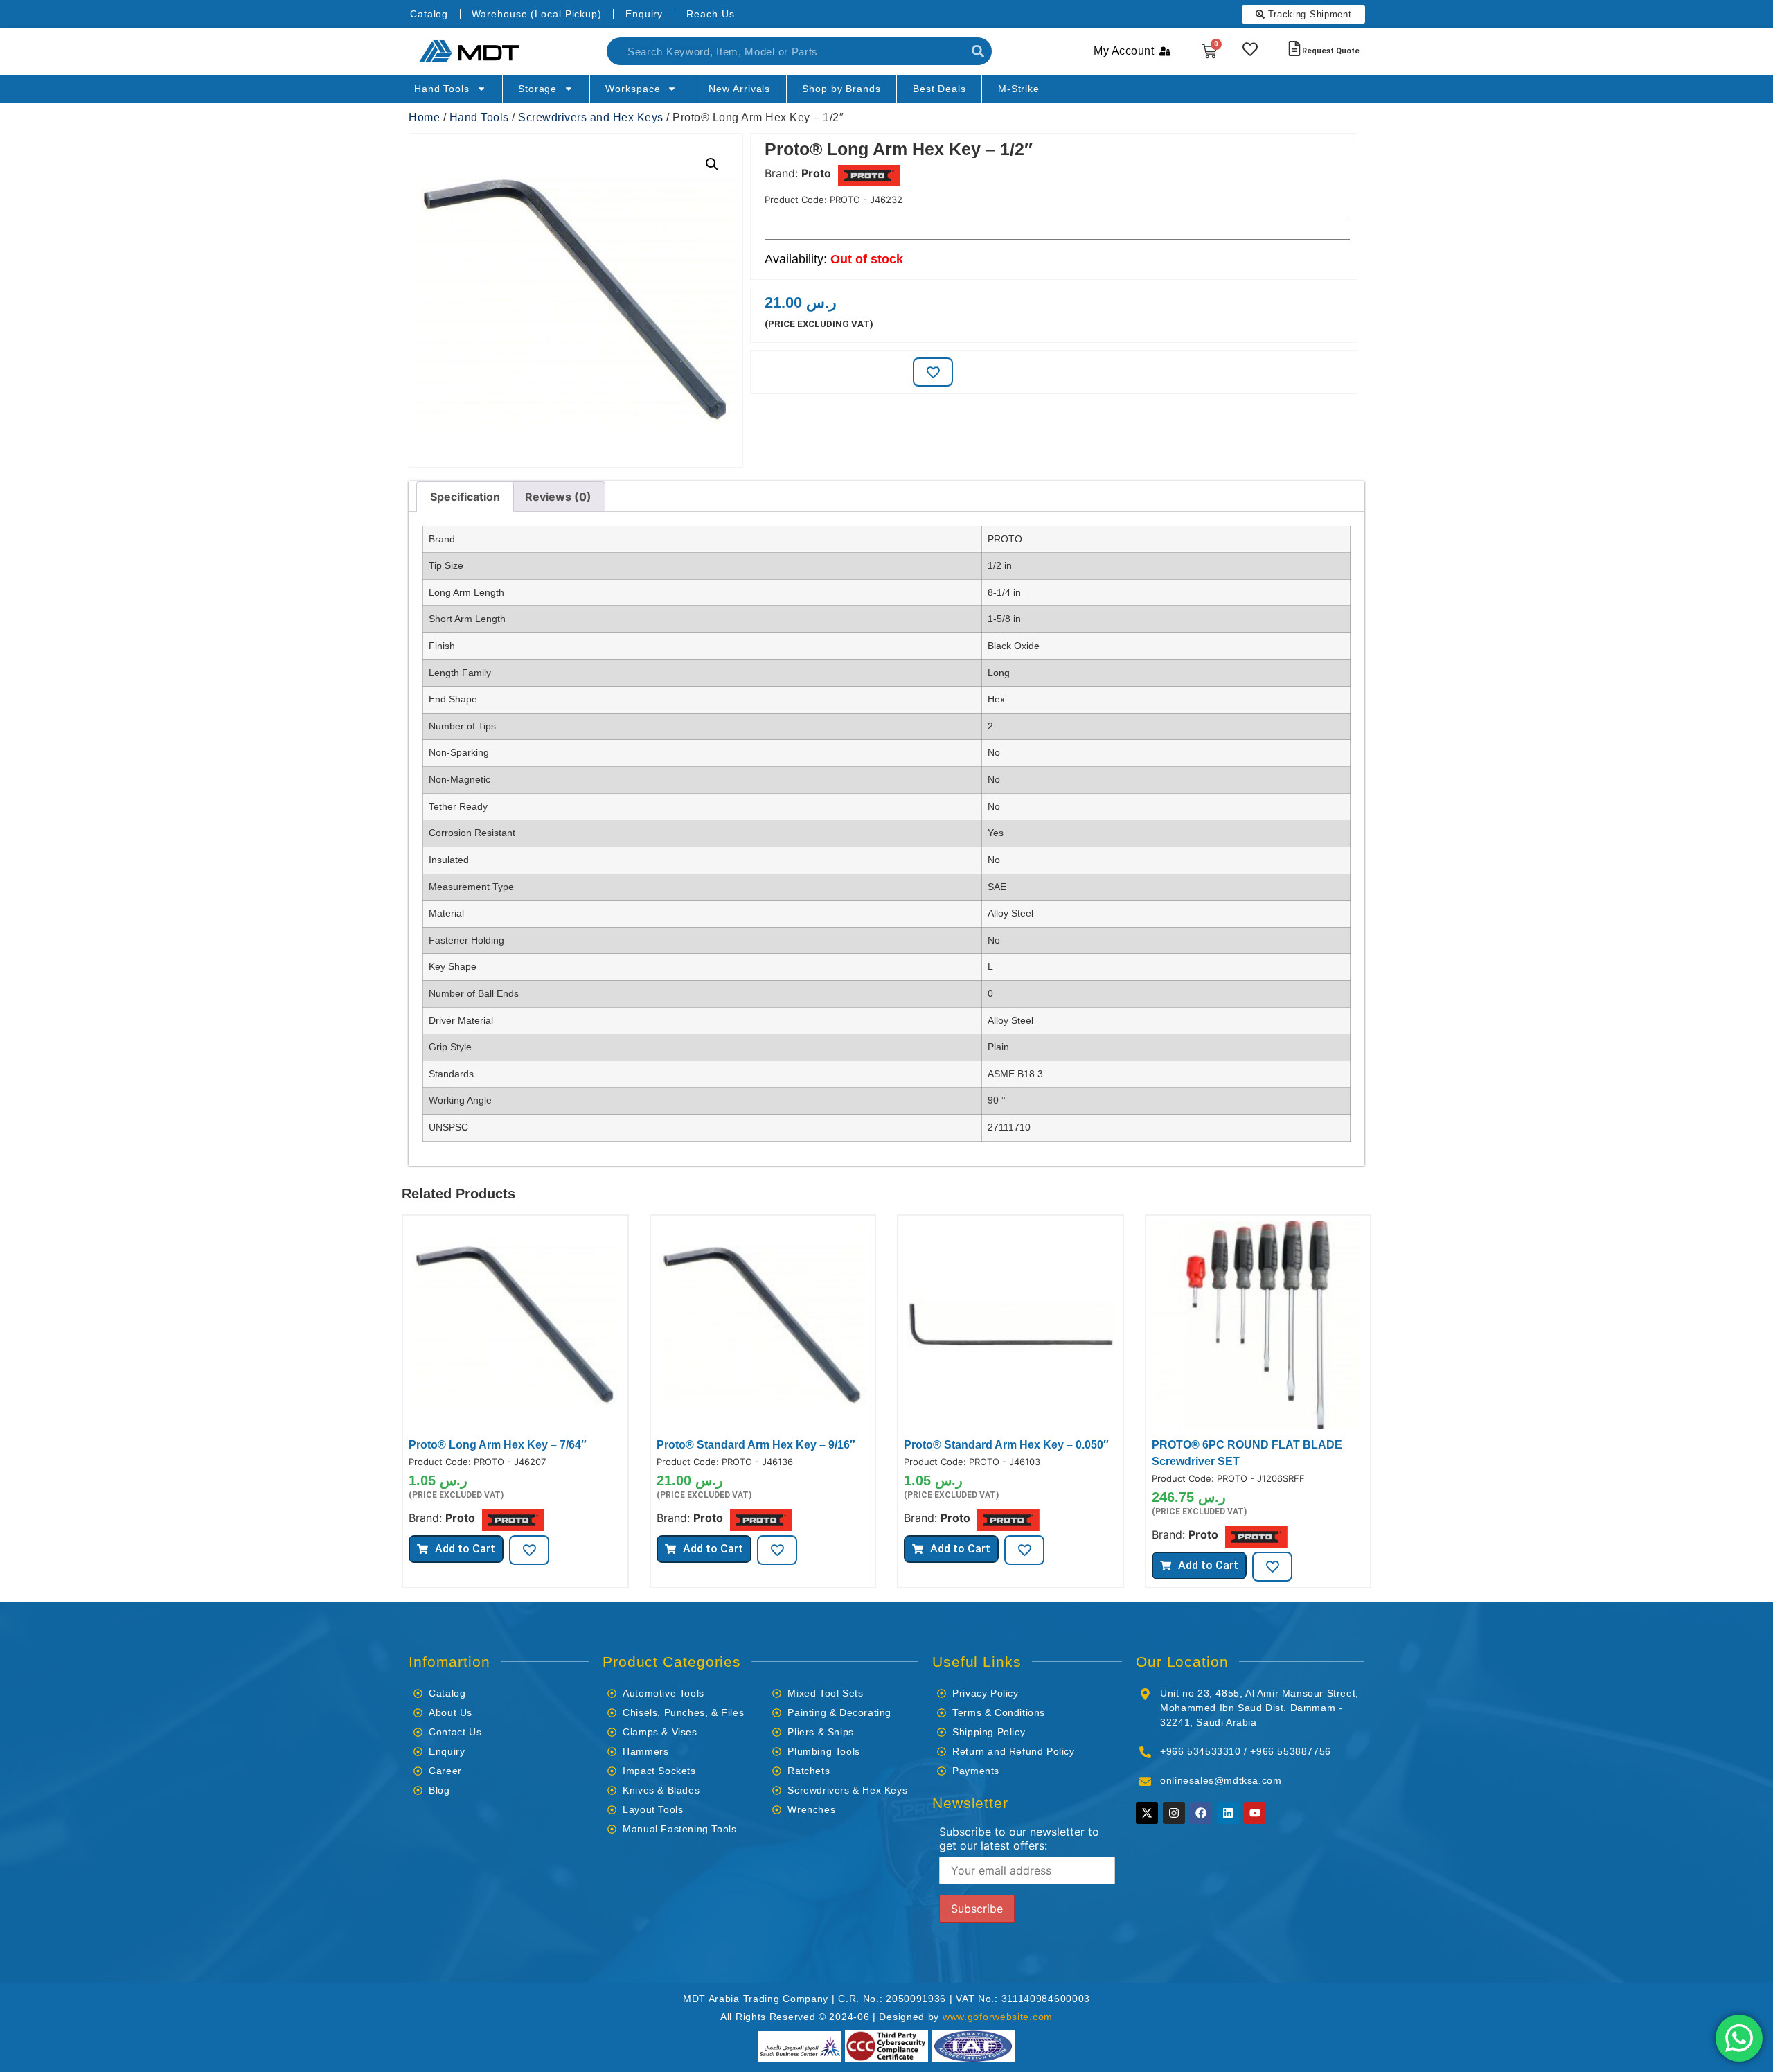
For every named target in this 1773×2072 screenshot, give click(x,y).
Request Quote (1331, 51)
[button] (712, 164)
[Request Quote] (1294, 48)
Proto (816, 173)
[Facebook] (1201, 1813)
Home (424, 117)
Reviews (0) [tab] (558, 497)
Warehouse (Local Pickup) (537, 14)
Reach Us (710, 14)
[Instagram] (1174, 1813)
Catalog (429, 14)
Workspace (633, 89)
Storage (537, 89)
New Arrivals (739, 89)
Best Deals (939, 89)
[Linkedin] (1228, 1813)
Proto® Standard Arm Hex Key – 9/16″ (756, 1445)
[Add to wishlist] (933, 372)
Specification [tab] (465, 497)
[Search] (978, 51)
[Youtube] (1255, 1813)
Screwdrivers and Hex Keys (591, 117)
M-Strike (1019, 89)
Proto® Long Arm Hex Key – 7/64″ (498, 1445)
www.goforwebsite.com (998, 2017)
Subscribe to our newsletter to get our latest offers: (1019, 1839)
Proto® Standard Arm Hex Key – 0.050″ (1006, 1445)
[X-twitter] (1147, 1813)
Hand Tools (442, 89)
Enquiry (644, 14)
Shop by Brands (841, 89)
